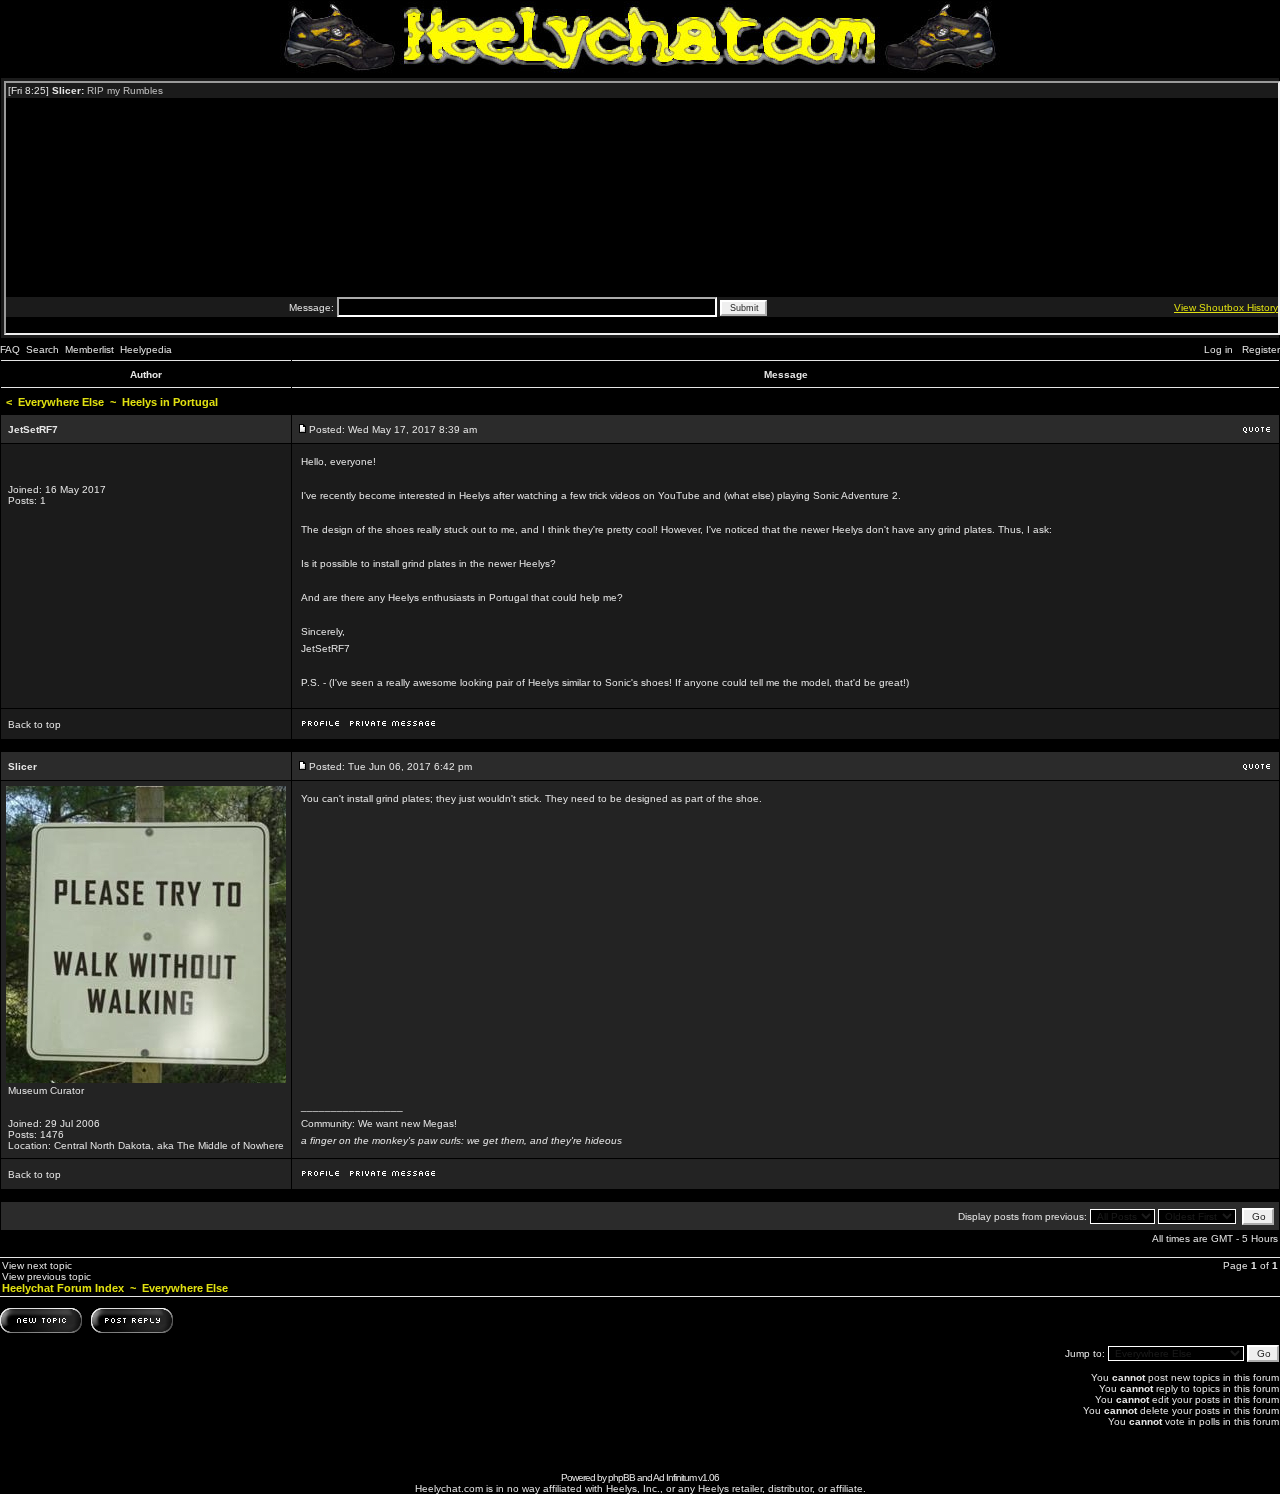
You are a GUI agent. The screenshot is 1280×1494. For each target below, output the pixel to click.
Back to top (34, 724)
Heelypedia (146, 349)
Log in (1218, 349)
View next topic (37, 1265)
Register (1261, 349)
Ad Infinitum (674, 1477)
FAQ (10, 349)
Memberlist (89, 349)
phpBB (621, 1477)
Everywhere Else (61, 402)
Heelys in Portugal (170, 402)
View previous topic (46, 1276)
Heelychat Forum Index (63, 1288)
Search (42, 349)
